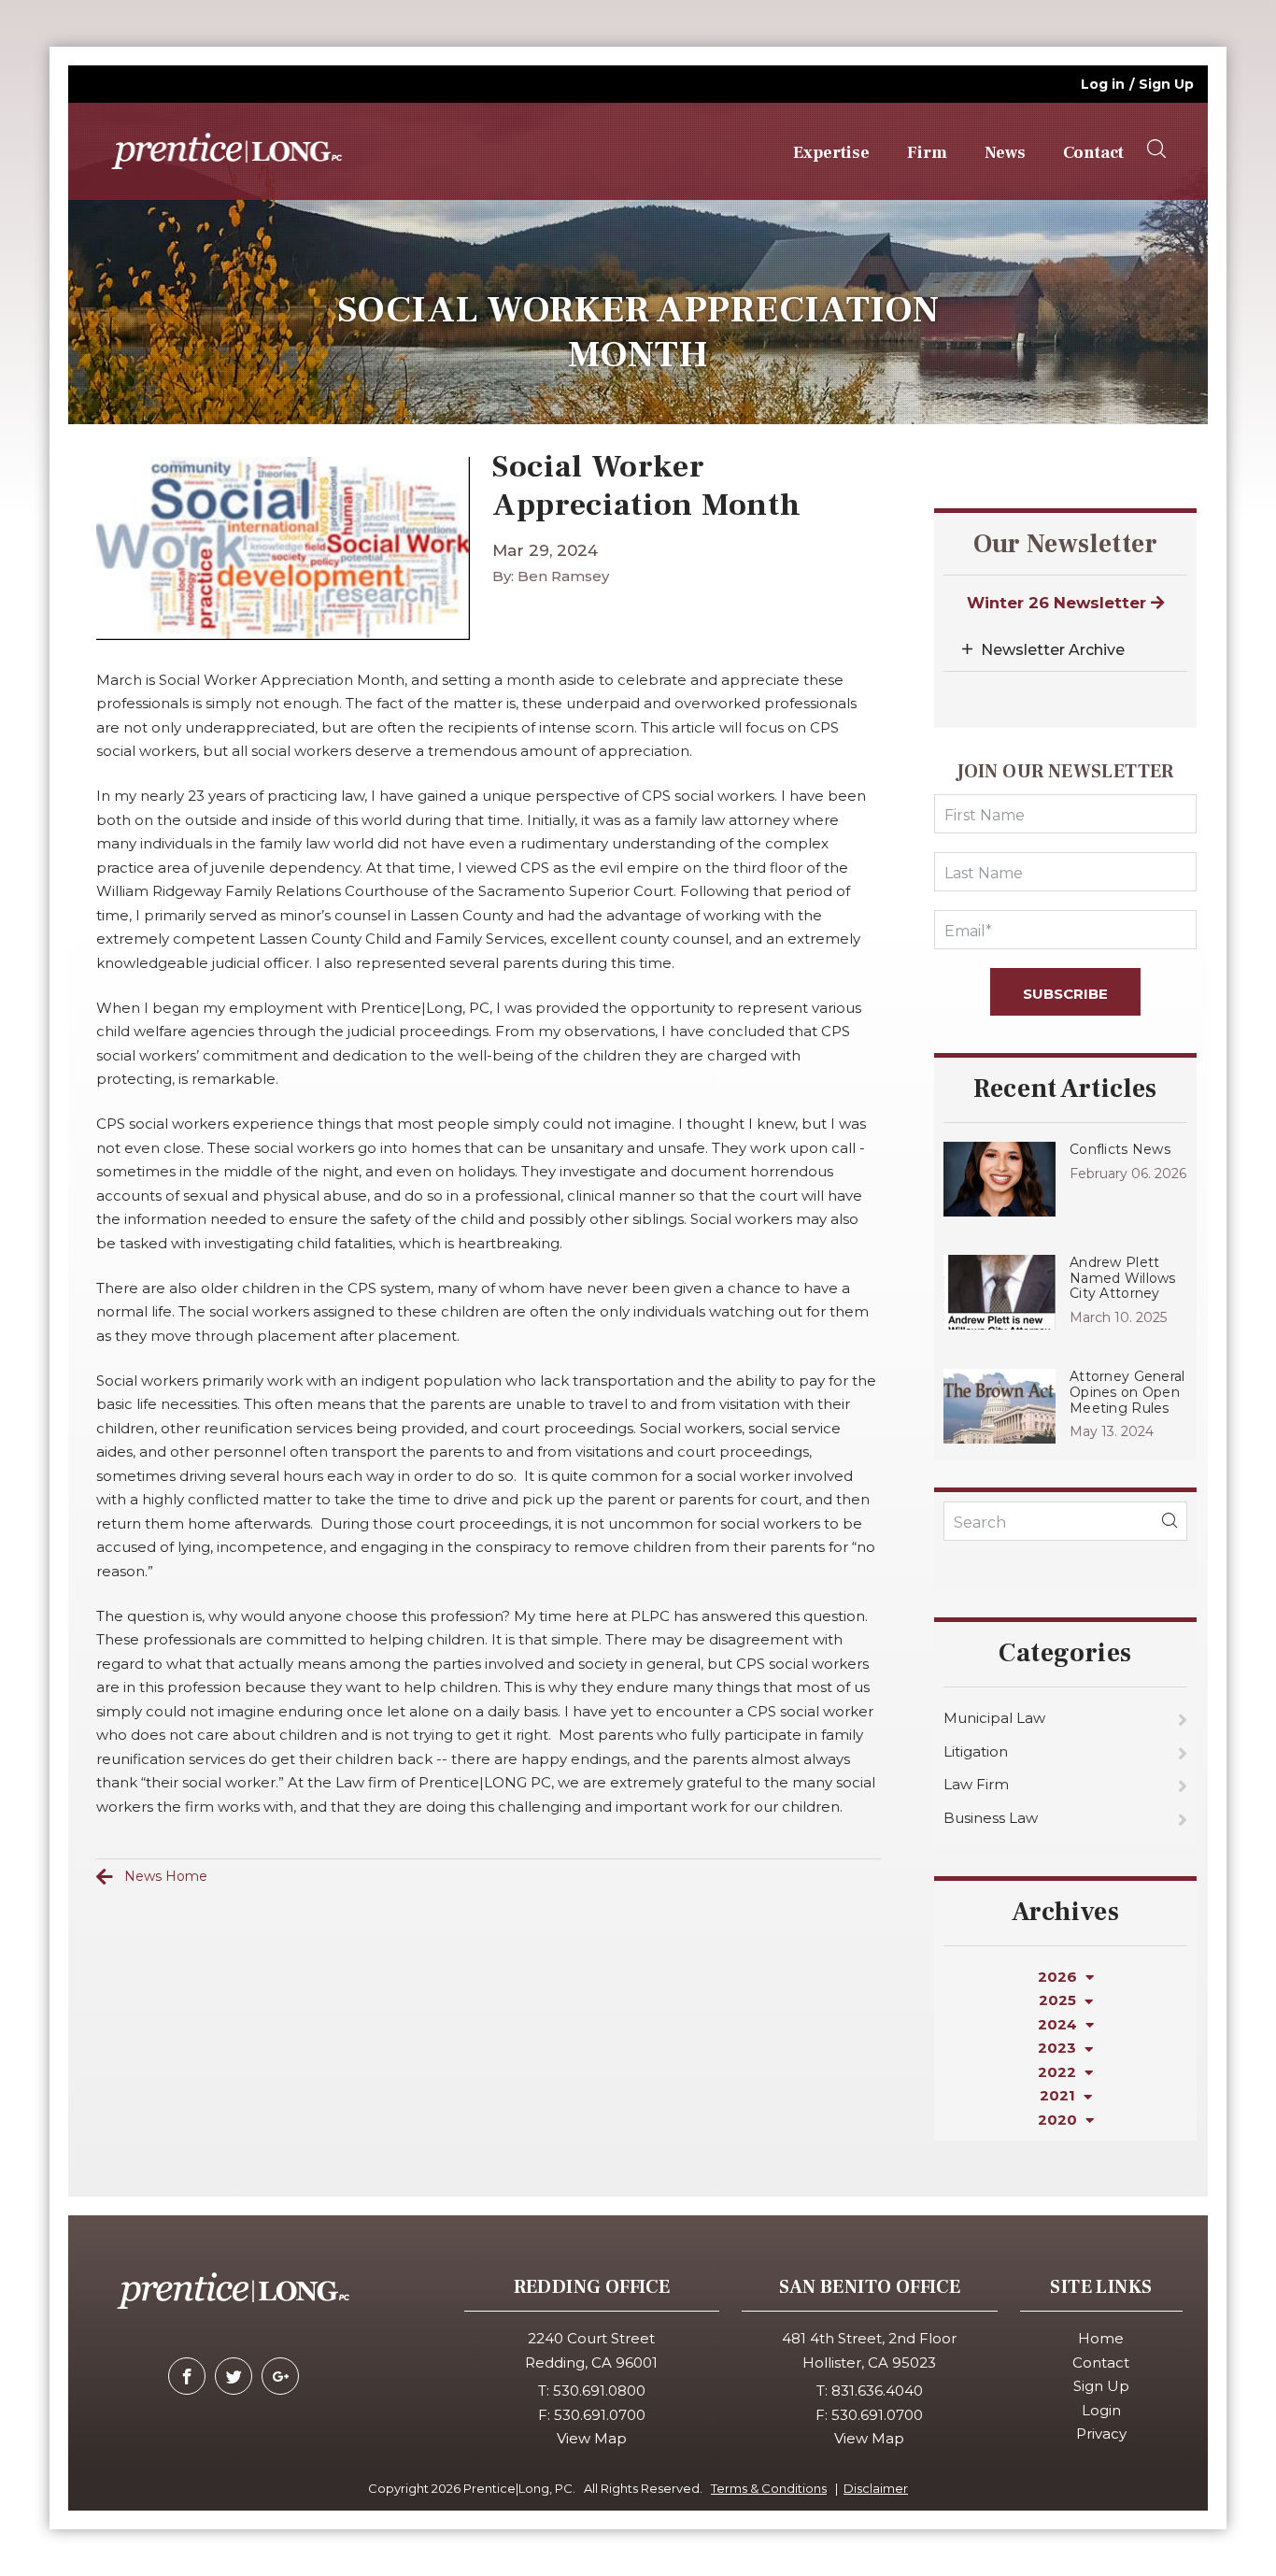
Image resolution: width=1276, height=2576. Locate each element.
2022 (1059, 2072)
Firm (927, 153)
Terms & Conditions (769, 2488)
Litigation (976, 1751)
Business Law (991, 1818)
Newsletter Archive (1053, 650)
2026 (1059, 1977)
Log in (1103, 84)
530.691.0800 (599, 2391)
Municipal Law (994, 1718)
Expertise (831, 153)
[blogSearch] (1170, 1521)
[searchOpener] (1156, 149)
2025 (1059, 2000)
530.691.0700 (600, 2415)
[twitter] (234, 2376)
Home (1101, 2338)
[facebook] (187, 2376)
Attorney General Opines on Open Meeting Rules (1127, 1392)
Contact (1093, 153)
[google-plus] (280, 2376)
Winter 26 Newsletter (1059, 603)
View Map (592, 2438)
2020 (1059, 2120)
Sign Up (1166, 84)
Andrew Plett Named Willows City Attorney (1123, 1278)
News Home (166, 1876)
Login (1101, 2410)
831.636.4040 (877, 2391)
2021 (1059, 2095)
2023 (1059, 2048)
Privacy (1101, 2434)
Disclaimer (876, 2488)
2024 (1059, 2024)
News (1005, 153)
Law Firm (976, 1784)
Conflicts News (1120, 1149)
